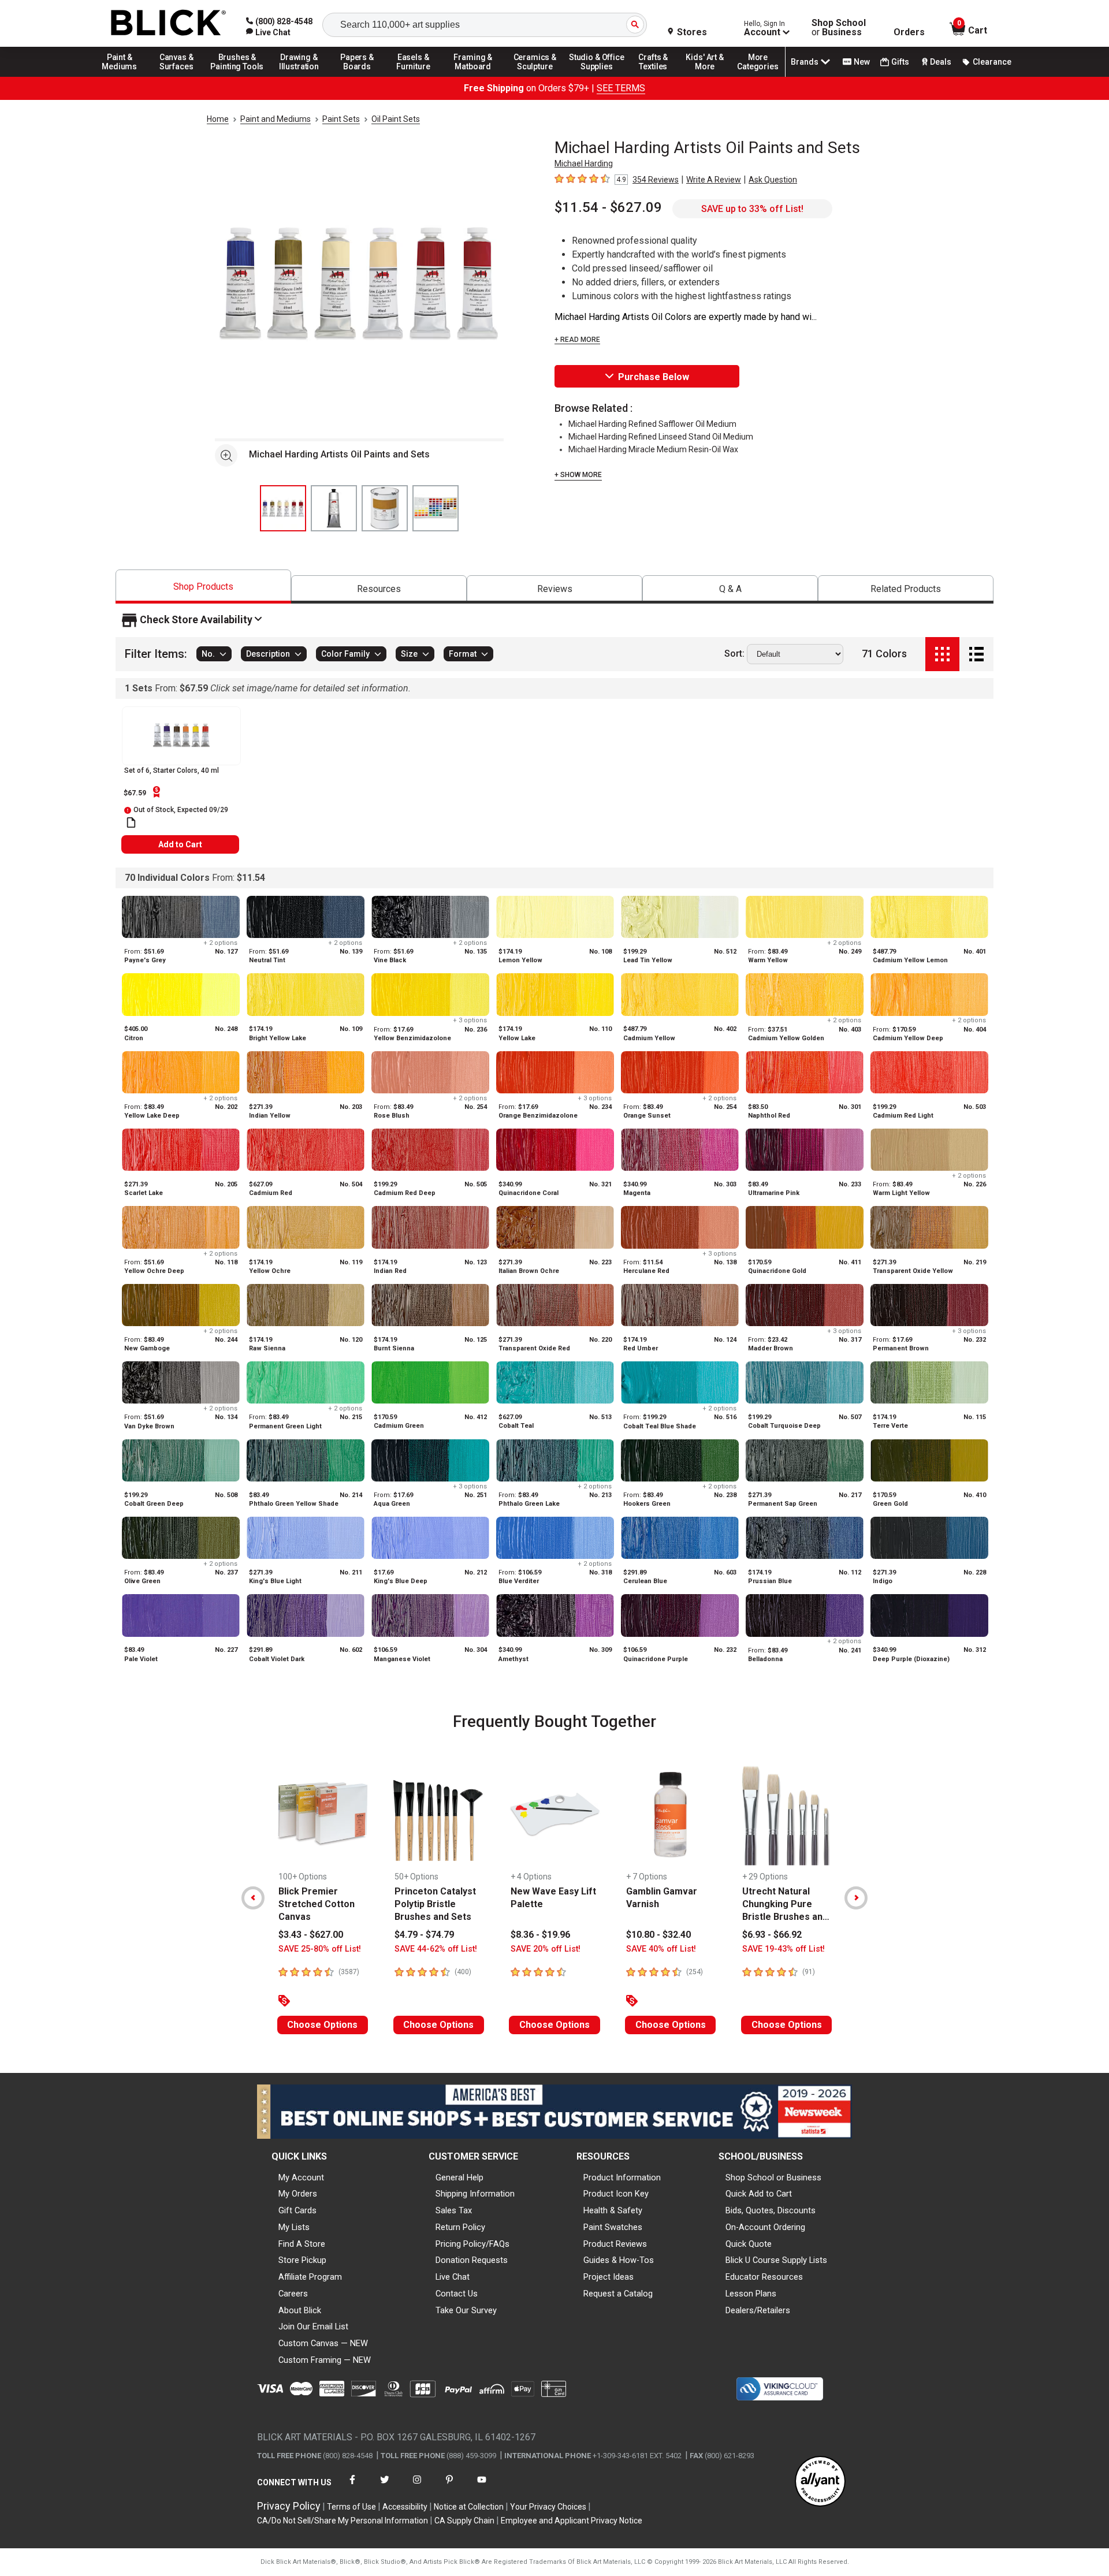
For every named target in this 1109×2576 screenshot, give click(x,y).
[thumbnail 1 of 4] (283, 508)
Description (268, 654)
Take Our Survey (466, 2310)
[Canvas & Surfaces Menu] (177, 76)
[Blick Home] (169, 23)
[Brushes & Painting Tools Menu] (237, 76)
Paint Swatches (613, 2227)
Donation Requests (472, 2260)
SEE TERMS (621, 88)
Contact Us (457, 2294)
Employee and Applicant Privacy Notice (572, 2521)
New (862, 62)
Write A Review (714, 180)
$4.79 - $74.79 (424, 1935)
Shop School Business (839, 28)
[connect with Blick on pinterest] (449, 2487)
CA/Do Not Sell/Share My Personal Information (343, 2521)
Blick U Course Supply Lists (776, 2260)
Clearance (992, 62)
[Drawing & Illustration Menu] (299, 76)
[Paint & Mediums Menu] (124, 76)
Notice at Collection (469, 2507)
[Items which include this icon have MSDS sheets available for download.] (131, 822)
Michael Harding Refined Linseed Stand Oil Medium (661, 437)
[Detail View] (976, 654)
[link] (268, 32)
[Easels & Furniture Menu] (415, 76)
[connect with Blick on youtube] (482, 2487)
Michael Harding (584, 163)
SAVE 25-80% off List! (320, 1949)
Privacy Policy (289, 2506)
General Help (459, 2177)
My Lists (294, 2227)
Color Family (345, 654)
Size (409, 654)
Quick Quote (749, 2244)
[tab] (203, 587)
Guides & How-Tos (619, 2260)
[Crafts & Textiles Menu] (658, 76)
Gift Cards (297, 2210)
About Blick (300, 2310)
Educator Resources (764, 2277)
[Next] (856, 1898)
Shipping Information (475, 2194)
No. (208, 654)
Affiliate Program (310, 2277)
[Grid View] (942, 654)
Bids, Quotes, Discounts (771, 2210)
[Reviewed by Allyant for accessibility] (820, 2482)
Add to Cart (180, 844)
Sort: (734, 654)
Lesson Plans (751, 2294)
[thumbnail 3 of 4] (385, 508)
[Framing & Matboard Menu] (473, 76)
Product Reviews (615, 2244)
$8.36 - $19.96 (540, 1935)
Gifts (900, 62)
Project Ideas (609, 2277)
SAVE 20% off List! (546, 1949)
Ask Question (773, 180)
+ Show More (578, 475)
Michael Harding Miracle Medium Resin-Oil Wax (653, 449)
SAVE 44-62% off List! (436, 1949)
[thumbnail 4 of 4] (436, 508)
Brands (805, 62)
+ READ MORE (577, 340)
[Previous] (253, 1898)
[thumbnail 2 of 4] (334, 508)
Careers (293, 2294)
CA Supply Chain (464, 2521)
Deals (941, 62)
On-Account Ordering (765, 2227)
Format (463, 654)
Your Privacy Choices (548, 2507)
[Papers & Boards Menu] (361, 76)
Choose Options (322, 2025)
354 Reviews (656, 180)
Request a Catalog (618, 2294)
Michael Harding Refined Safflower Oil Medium (652, 424)
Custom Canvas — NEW (323, 2343)
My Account (301, 2177)
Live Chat (453, 2277)
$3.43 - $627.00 (311, 1935)
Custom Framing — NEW (325, 2360)
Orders (909, 32)
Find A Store (302, 2244)
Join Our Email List (313, 2326)
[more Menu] (758, 76)
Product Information (622, 2177)
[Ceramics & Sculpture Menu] (535, 76)
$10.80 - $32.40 (658, 1935)
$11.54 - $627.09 (608, 207)
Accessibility (405, 2507)
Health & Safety (613, 2210)
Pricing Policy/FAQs (472, 2244)
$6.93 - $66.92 (772, 1935)
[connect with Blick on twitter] (385, 2487)
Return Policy (460, 2227)
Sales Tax (454, 2210)
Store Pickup (302, 2260)
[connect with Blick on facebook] (352, 2487)
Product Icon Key (616, 2194)
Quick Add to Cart (759, 2194)
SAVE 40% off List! (661, 1949)
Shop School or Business (773, 2177)
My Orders (298, 2194)
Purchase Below (654, 377)
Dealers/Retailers (758, 2310)
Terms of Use (351, 2507)
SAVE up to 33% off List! (752, 209)
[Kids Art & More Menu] (710, 76)
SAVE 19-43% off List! (784, 1949)
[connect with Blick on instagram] (417, 2487)
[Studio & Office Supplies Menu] (597, 76)
